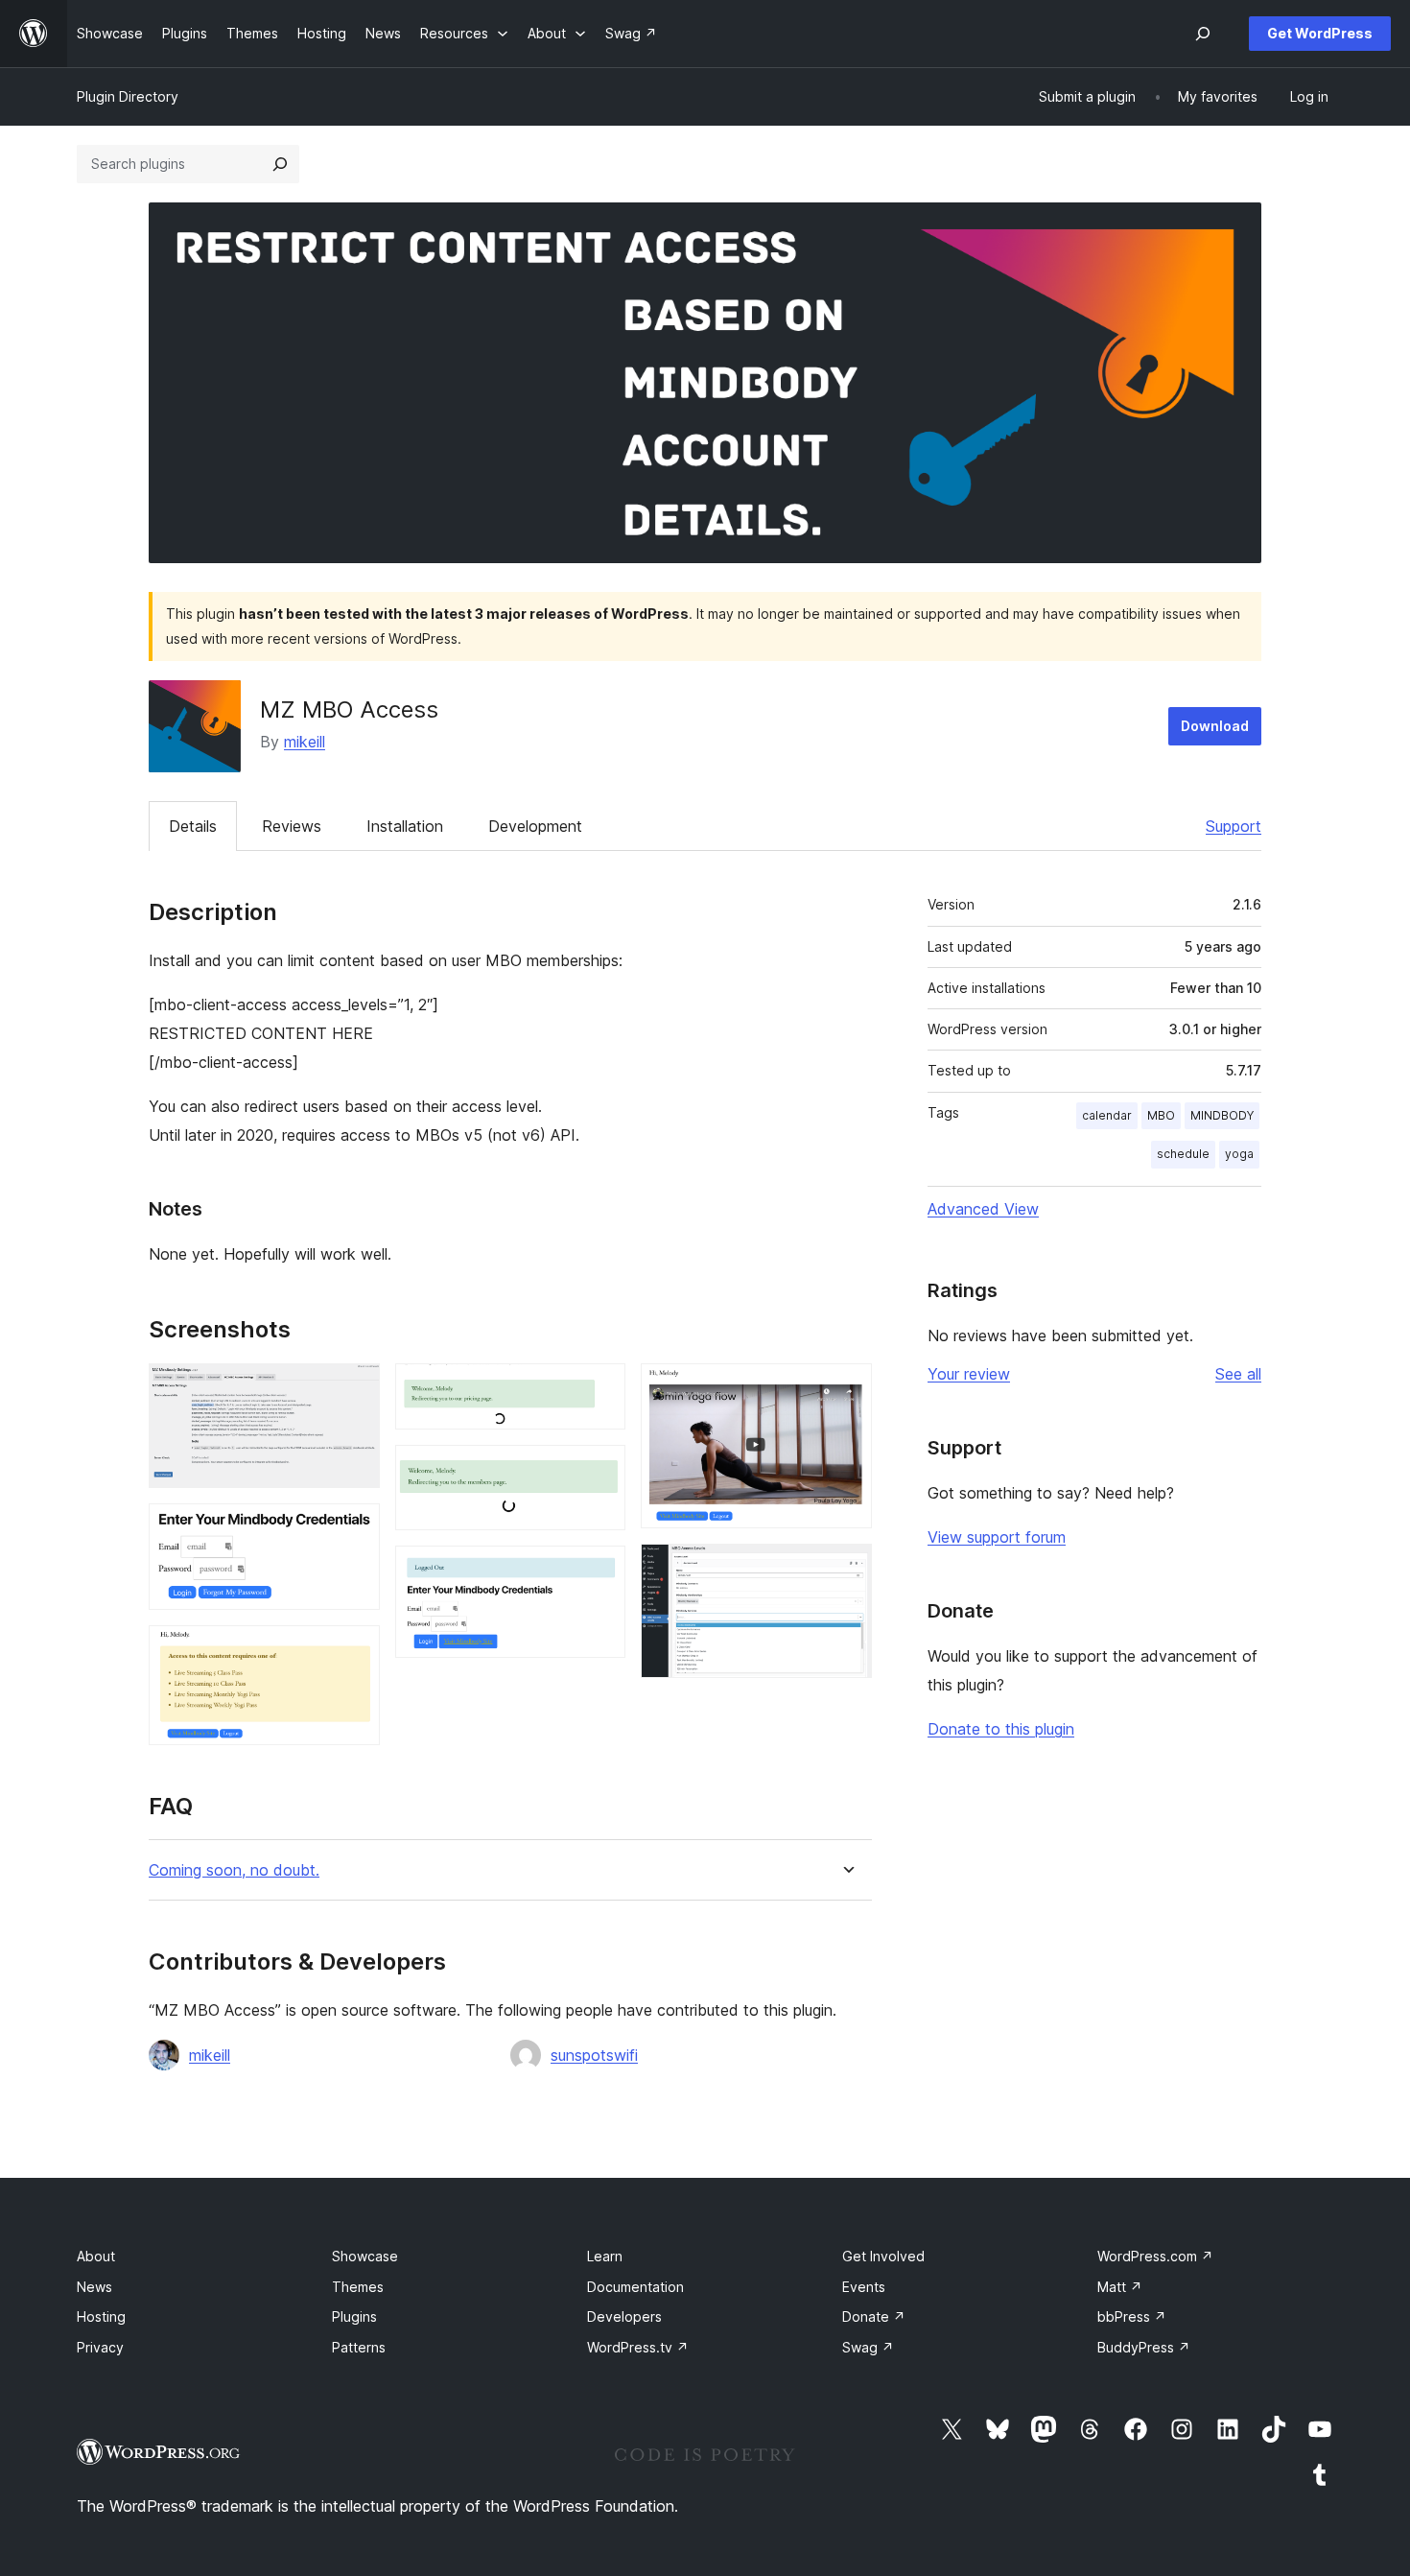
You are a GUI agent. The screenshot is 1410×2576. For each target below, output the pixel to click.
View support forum (997, 1537)
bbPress (1132, 2316)
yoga (1239, 1154)
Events (864, 2287)
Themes (358, 2287)
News (94, 2287)
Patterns (359, 2347)
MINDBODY (1222, 1115)
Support (1234, 826)
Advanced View (983, 1209)
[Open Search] (1203, 34)
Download (1215, 726)
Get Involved (883, 2256)
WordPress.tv (638, 2347)
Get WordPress (1320, 33)
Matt (1120, 2287)
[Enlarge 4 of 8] (599, 1389)
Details (193, 826)
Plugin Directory (128, 96)
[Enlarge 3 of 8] (354, 1651)
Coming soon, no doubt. (234, 1870)
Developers (624, 2316)
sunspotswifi (594, 2055)
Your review (969, 1374)
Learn (605, 2256)
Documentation (635, 2287)
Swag (868, 2347)
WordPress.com (1155, 2256)
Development (535, 826)
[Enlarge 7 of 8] (846, 1389)
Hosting (101, 2316)
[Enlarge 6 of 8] (599, 1572)
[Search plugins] (280, 164)
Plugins (354, 2316)
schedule (1183, 1154)
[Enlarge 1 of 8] (354, 1389)
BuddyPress (1144, 2347)
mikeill (305, 742)
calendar (1107, 1115)
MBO (1161, 1115)
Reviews (292, 826)
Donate (874, 2316)
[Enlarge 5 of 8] (599, 1471)
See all (1238, 1374)
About (96, 2256)
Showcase (365, 2256)
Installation (405, 826)
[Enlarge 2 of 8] (354, 1529)
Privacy (100, 2347)
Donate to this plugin (1001, 1729)
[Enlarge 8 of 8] (846, 1570)
